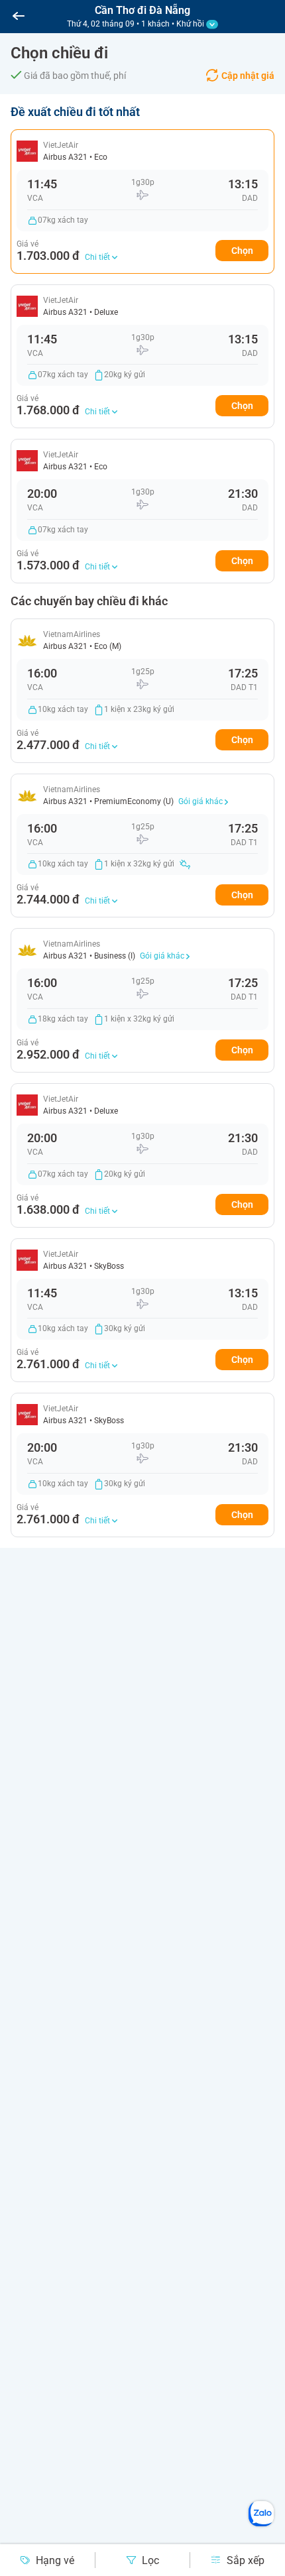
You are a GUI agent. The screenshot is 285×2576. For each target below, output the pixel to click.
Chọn (242, 251)
